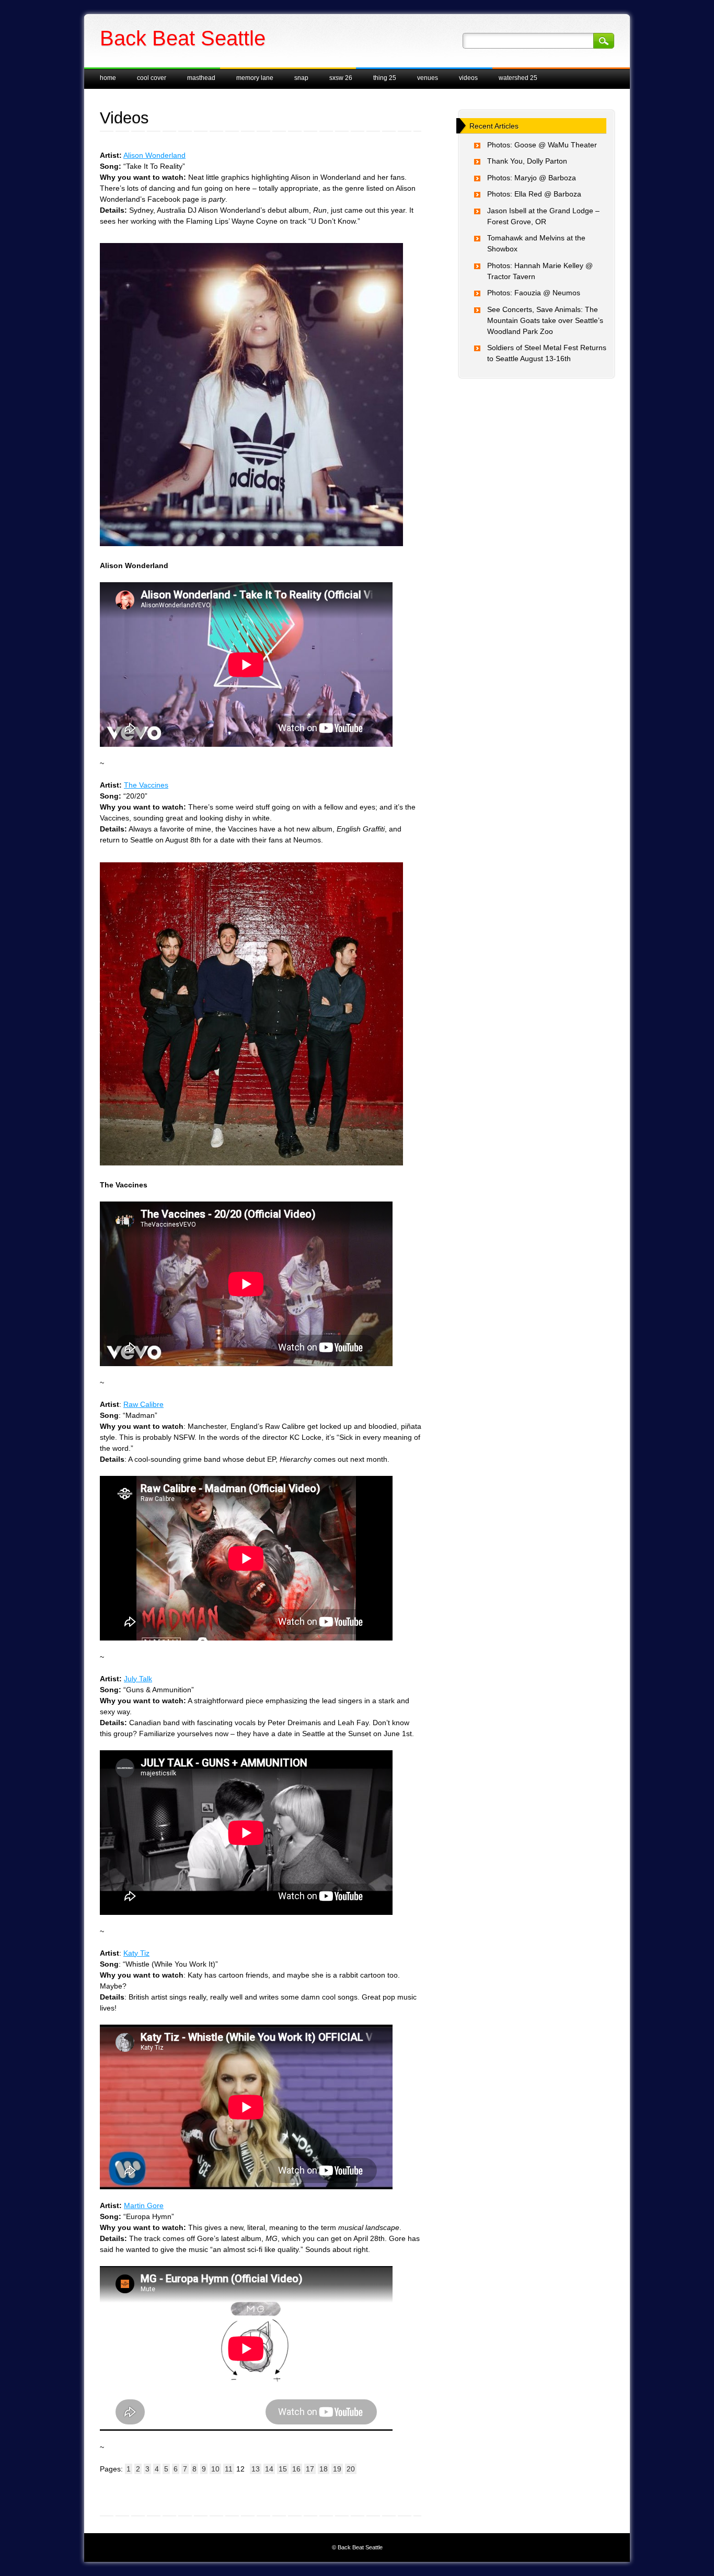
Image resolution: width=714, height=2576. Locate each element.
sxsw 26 (341, 78)
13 (256, 2469)
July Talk (138, 1679)
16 (296, 2469)
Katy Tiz (136, 1953)
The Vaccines (146, 785)
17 (310, 2469)
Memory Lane (255, 78)
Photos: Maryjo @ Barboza (532, 178)
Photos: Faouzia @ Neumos (534, 293)
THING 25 (385, 78)
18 (324, 2469)
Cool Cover (152, 78)
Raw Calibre (143, 1404)
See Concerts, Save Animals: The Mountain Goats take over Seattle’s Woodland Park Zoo (545, 320)
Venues (428, 78)
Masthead (201, 78)
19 (337, 2469)
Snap (301, 78)
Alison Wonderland (154, 155)
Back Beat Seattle (183, 38)
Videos (468, 78)
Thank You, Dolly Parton (527, 161)
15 (283, 2469)
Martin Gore (144, 2205)
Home (108, 78)
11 (229, 2469)
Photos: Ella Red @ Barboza (534, 194)
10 (215, 2469)
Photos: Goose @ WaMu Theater (542, 145)
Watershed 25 (518, 78)
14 (269, 2469)
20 (351, 2469)
